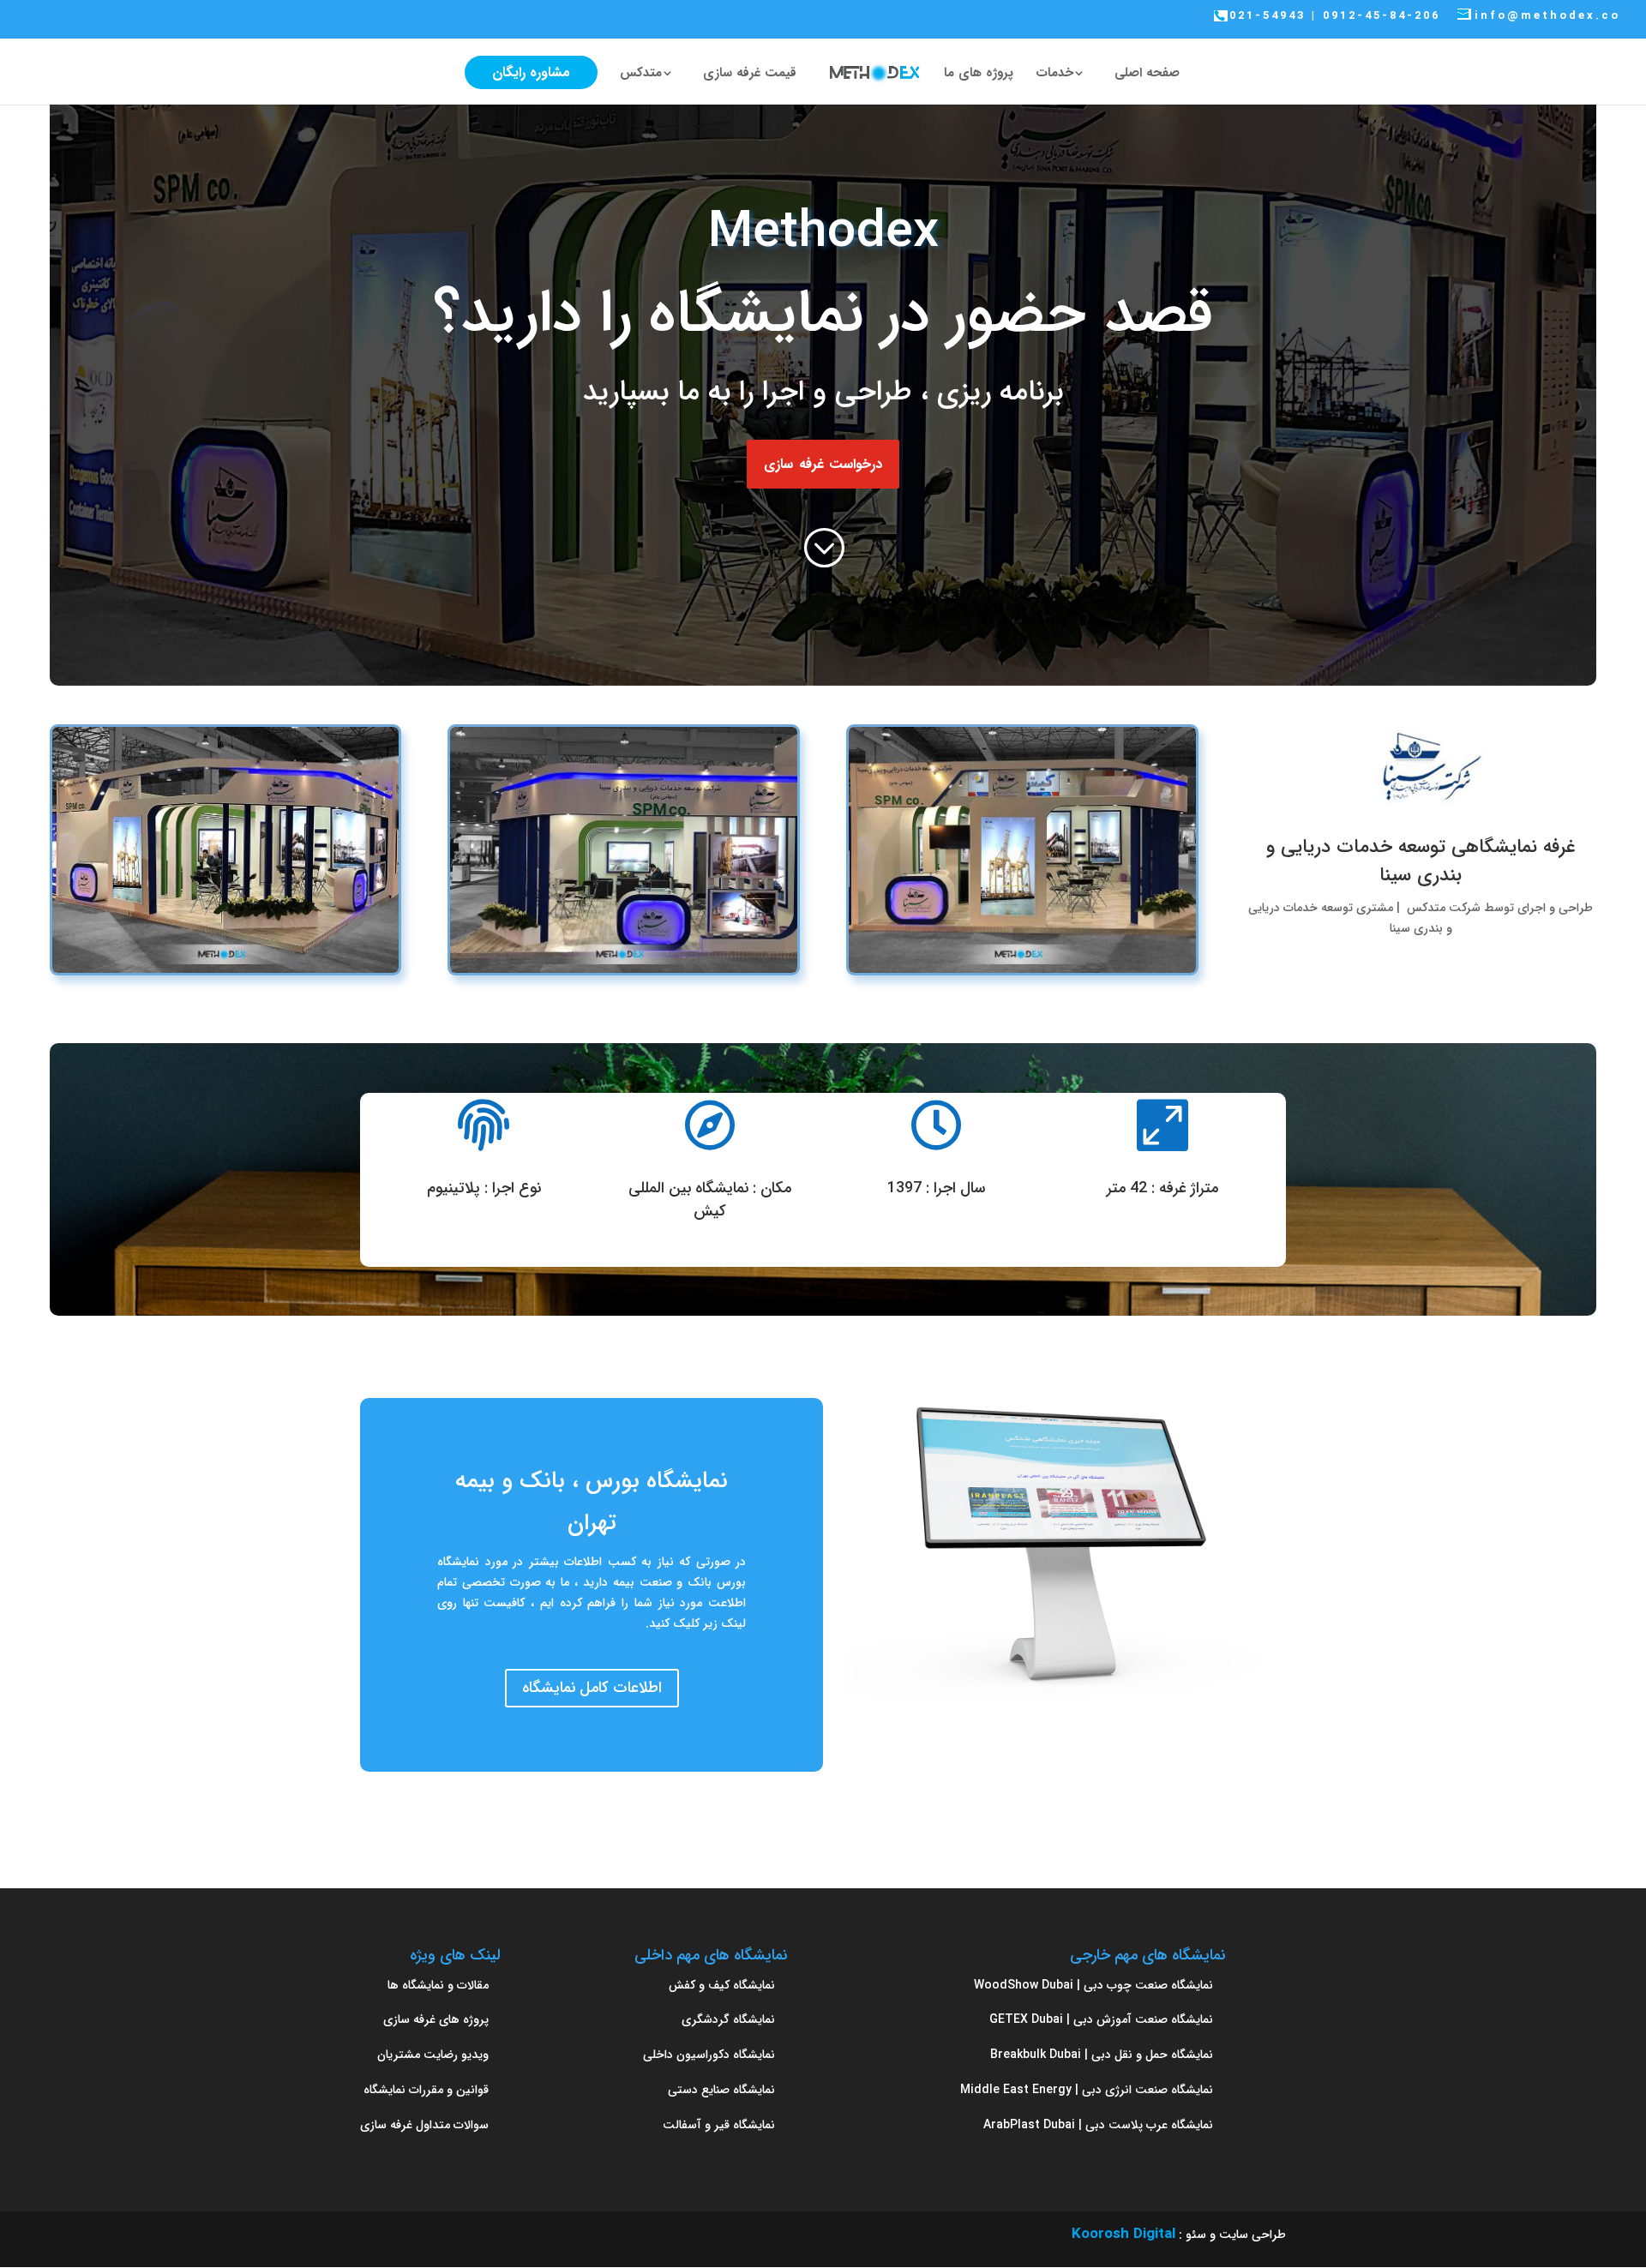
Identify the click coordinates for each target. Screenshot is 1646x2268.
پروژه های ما (979, 75)
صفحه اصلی (1147, 75)
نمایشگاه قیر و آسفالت (719, 2125)
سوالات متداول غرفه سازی (424, 2125)
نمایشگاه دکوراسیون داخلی (709, 2055)
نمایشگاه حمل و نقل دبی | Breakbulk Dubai (1102, 2055)
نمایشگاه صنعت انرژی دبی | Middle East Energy (1087, 2090)
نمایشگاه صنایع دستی (721, 2090)
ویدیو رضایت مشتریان (433, 2055)
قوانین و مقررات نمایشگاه (426, 2090)
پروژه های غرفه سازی (436, 2019)
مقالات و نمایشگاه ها (438, 1985)
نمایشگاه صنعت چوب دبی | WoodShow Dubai (1093, 1985)
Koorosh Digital (1123, 2234)
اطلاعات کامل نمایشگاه (592, 1688)
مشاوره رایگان (531, 72)
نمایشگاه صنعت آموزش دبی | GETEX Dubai (1101, 2019)
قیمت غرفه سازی (750, 75)
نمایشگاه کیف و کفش (722, 1985)
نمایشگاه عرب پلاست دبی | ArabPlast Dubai (1098, 2125)
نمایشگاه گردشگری (728, 2019)
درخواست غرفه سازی (823, 464)
